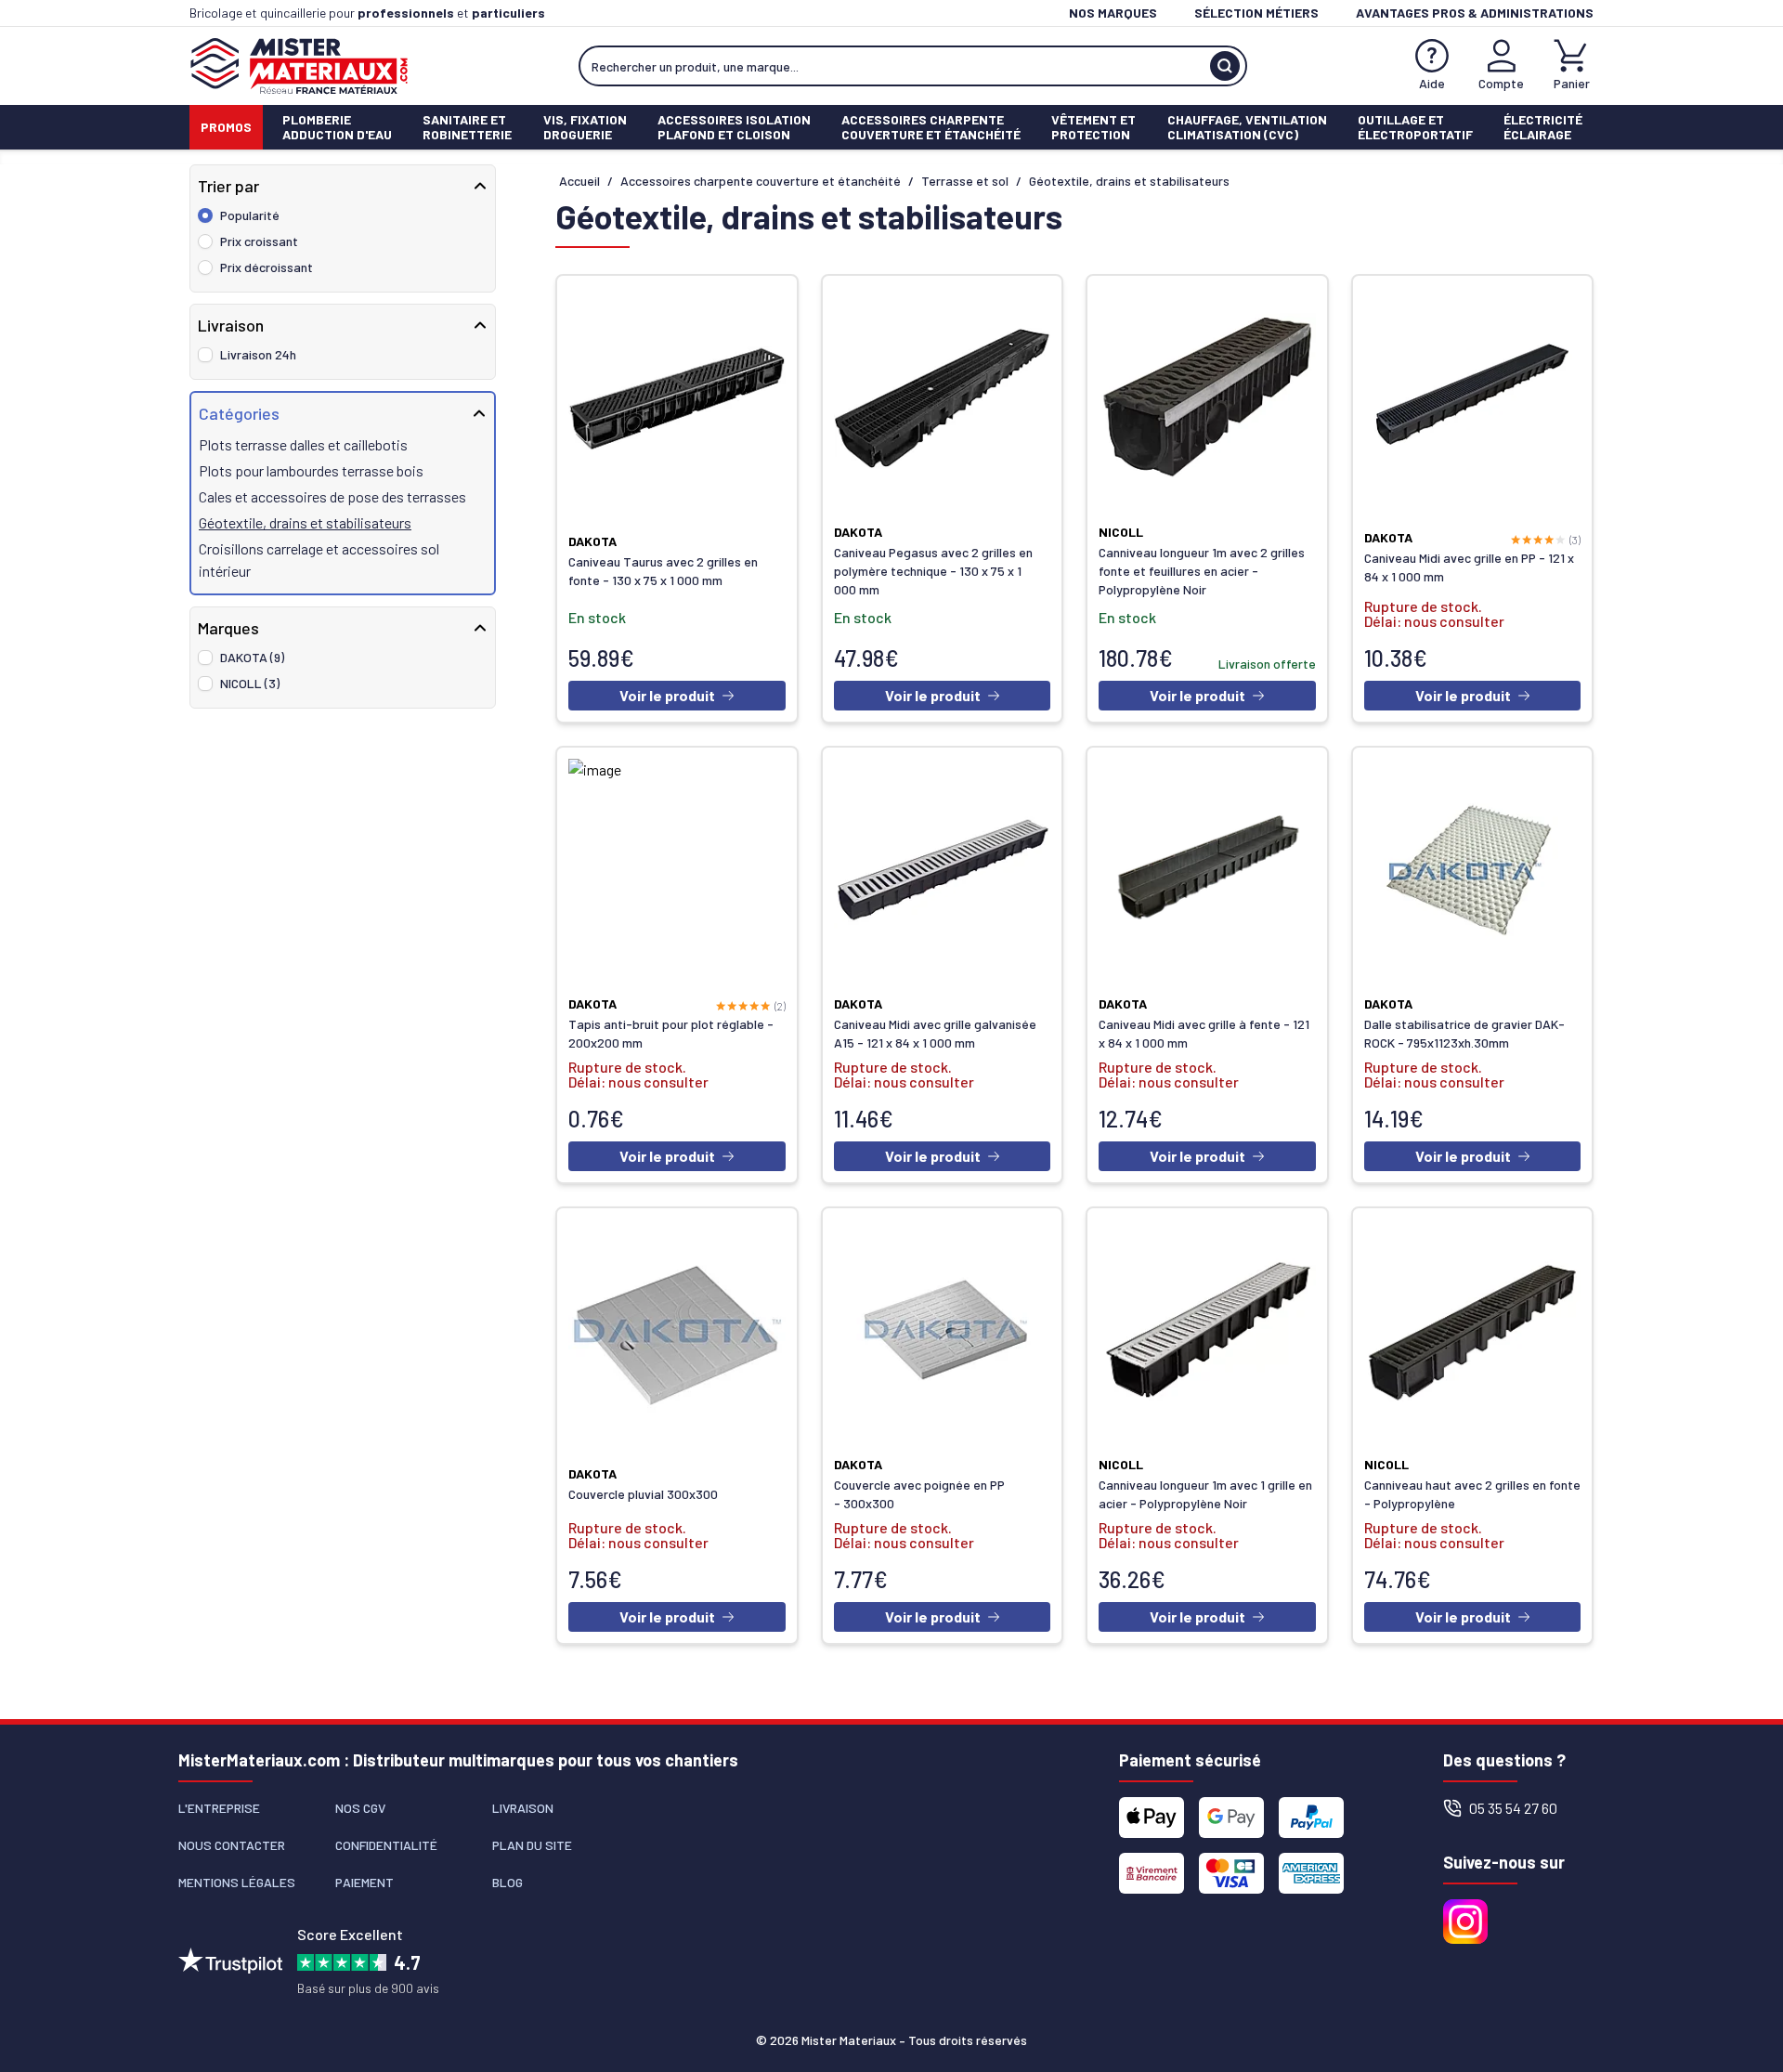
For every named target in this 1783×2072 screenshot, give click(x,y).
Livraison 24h (258, 354)
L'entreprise (219, 1808)
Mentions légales (237, 1882)
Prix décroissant (267, 267)
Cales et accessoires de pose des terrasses (332, 496)
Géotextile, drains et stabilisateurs (305, 522)
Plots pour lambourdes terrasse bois (311, 470)
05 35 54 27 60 (1513, 1808)
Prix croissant (259, 241)
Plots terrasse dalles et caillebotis (303, 444)
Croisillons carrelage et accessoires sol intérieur (319, 560)
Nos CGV (360, 1808)
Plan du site (532, 1845)
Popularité (250, 215)
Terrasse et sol (965, 181)
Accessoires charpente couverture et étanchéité (761, 181)
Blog (508, 1882)
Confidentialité (386, 1845)
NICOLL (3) (250, 683)
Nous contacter (232, 1845)
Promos (226, 127)
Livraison (523, 1808)
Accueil (579, 181)
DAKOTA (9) (252, 657)
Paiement (364, 1882)
